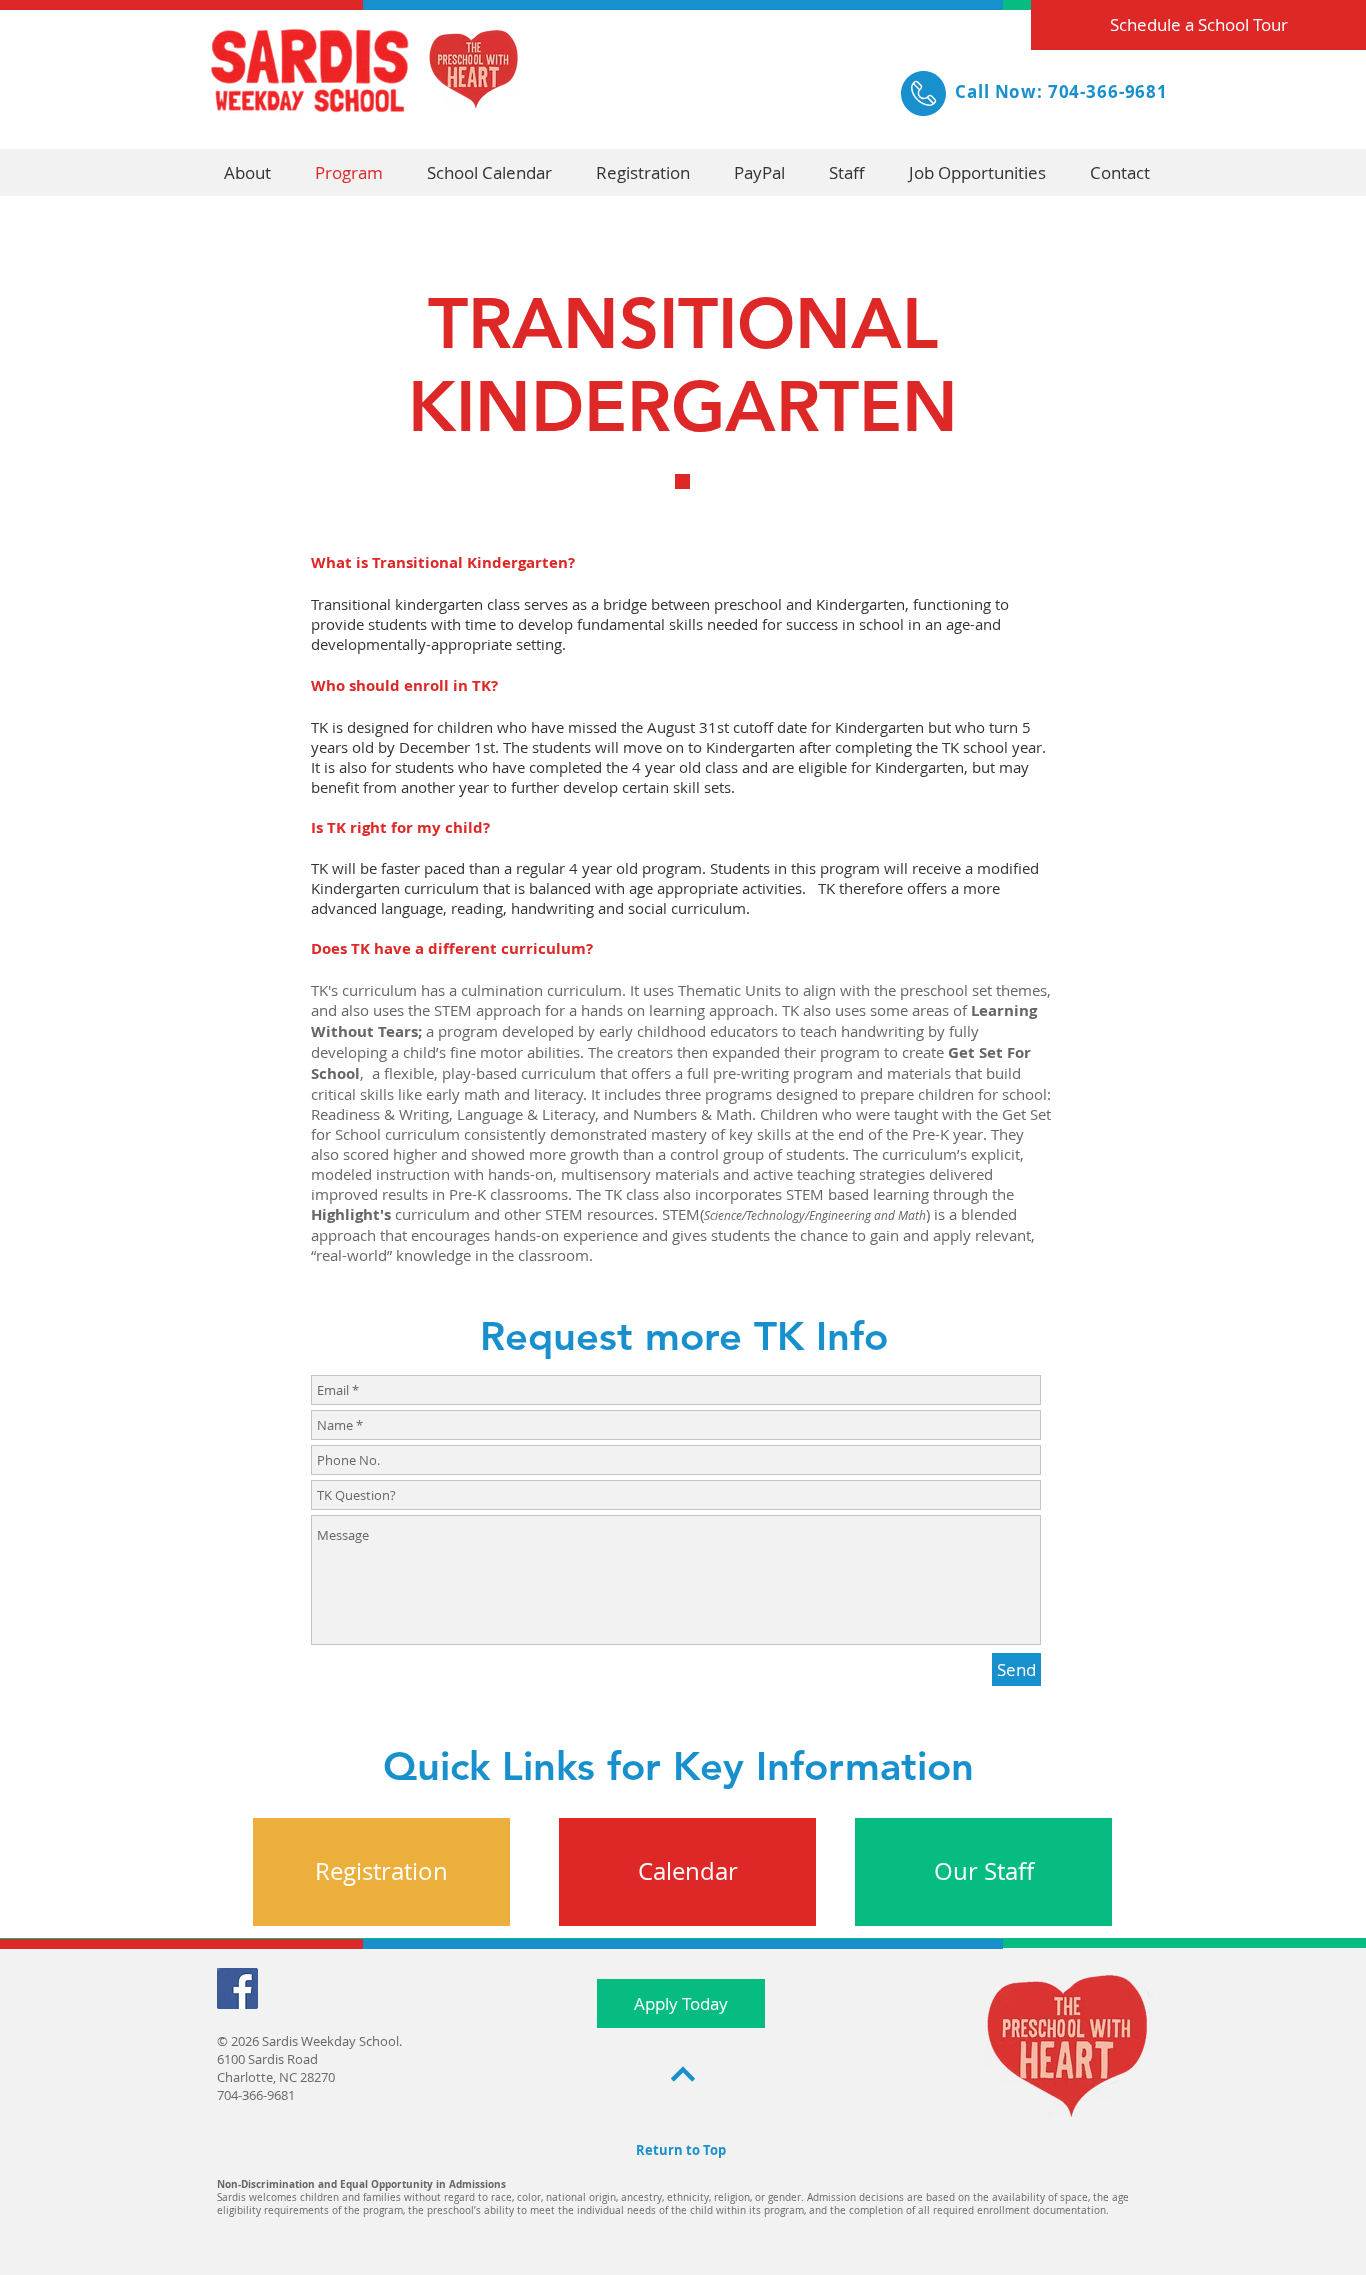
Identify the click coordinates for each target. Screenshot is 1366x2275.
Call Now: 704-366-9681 (1061, 91)
